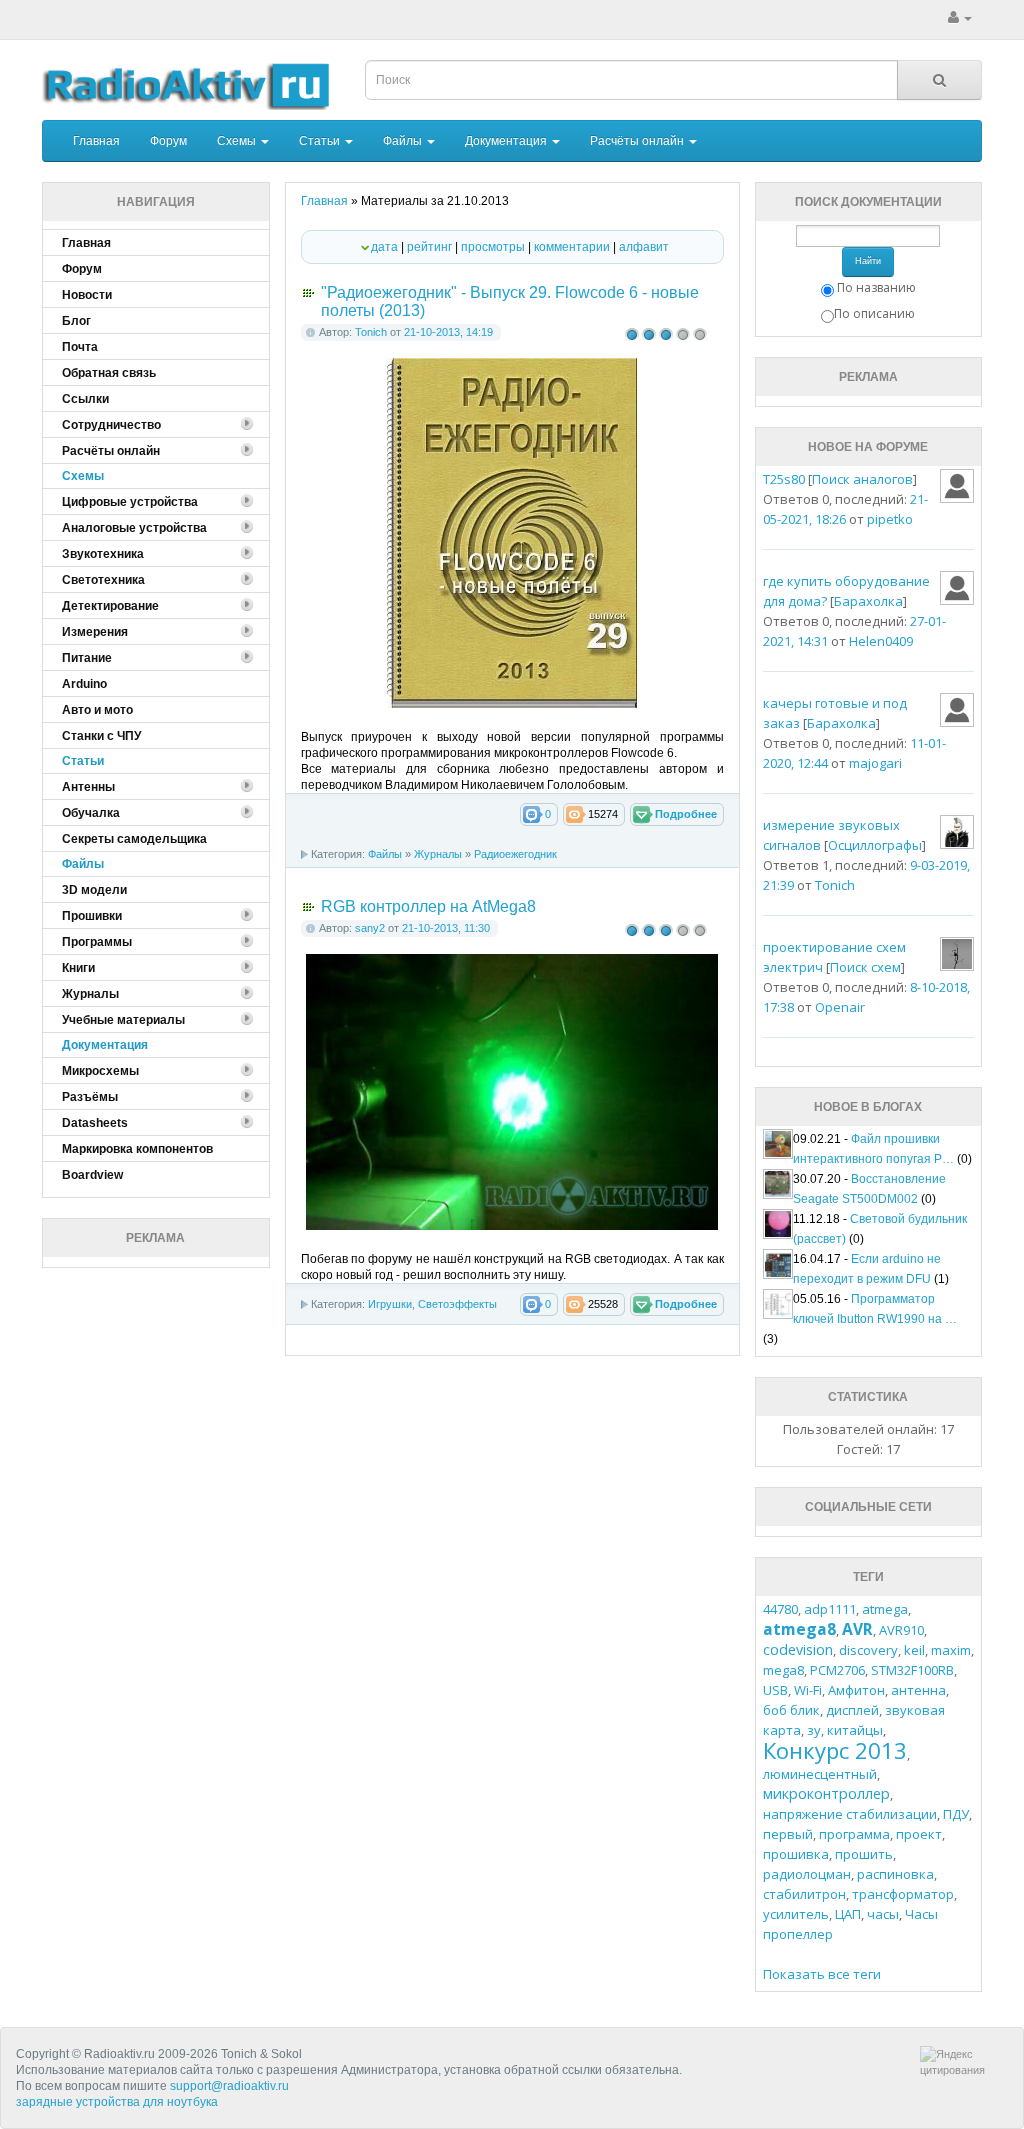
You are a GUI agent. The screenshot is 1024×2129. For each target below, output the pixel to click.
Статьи (321, 141)
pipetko (890, 519)
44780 (780, 1609)
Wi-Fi (808, 1690)
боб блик (791, 1710)
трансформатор (903, 1894)
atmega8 (799, 1629)
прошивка (796, 1854)
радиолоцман (807, 1874)
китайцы (855, 1730)
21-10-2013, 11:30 (446, 928)
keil (914, 1650)
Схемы (238, 141)
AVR (857, 1629)
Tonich (371, 332)
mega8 (783, 1670)
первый (788, 1834)
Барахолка (868, 601)
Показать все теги (822, 1974)
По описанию (874, 313)
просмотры (493, 247)
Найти (868, 261)
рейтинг (429, 247)
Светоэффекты (457, 1304)
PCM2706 (837, 1670)
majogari (875, 763)
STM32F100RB (912, 1670)
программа (854, 1834)
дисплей (852, 1710)
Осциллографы (875, 845)
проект (919, 1834)
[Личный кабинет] (960, 18)
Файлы (404, 141)
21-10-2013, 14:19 (448, 332)
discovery (868, 1650)
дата (384, 247)
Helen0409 (881, 641)
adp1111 (830, 1609)
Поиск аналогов (862, 479)
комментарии (572, 247)
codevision (798, 1649)
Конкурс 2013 (835, 1750)
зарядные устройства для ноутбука (117, 2102)
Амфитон (856, 1690)
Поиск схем (865, 967)
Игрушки (390, 1304)
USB (775, 1690)
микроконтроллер (826, 1793)
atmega (885, 1609)
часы (883, 1914)
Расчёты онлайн (638, 141)
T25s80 (784, 479)
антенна (918, 1690)
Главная (96, 141)
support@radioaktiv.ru (229, 2086)
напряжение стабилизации (850, 1814)
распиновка (895, 1874)
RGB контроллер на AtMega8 (428, 906)
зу (814, 1730)
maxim (951, 1650)
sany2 (370, 928)
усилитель (796, 1914)
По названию (876, 287)
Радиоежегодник (515, 854)
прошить (864, 1854)
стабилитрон (804, 1894)
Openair (840, 1007)
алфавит (644, 247)
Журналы (438, 854)
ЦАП (848, 1914)
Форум (168, 141)
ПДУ (956, 1814)
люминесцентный (820, 1774)
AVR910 (901, 1630)
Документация (507, 141)
